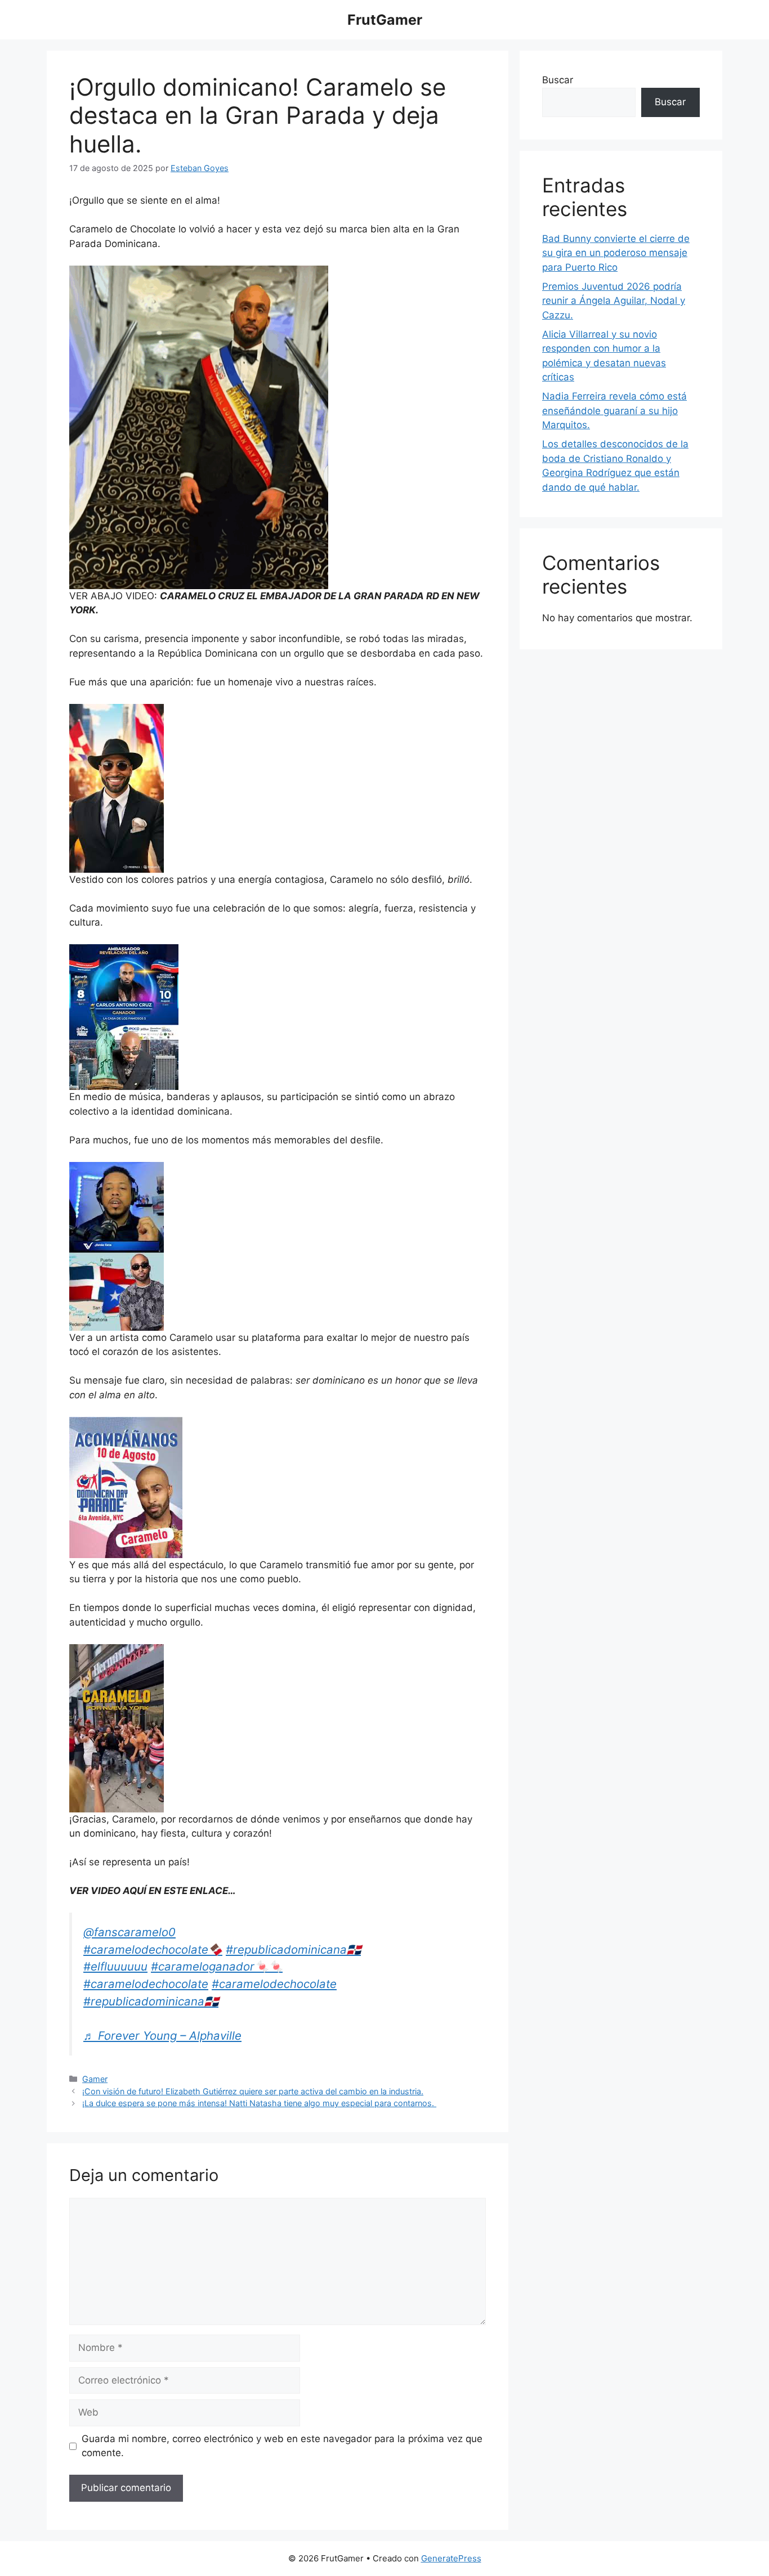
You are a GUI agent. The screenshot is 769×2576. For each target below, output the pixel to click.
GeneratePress (451, 2558)
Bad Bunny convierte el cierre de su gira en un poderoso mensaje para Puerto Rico (616, 253)
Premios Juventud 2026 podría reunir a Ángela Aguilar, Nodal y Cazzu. (614, 301)
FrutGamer (385, 20)
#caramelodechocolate (146, 1984)
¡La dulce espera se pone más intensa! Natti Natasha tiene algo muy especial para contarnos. (259, 2103)
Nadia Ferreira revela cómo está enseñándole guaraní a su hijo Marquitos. (614, 410)
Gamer (95, 2079)
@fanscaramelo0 (129, 1932)
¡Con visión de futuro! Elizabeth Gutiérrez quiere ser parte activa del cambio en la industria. (253, 2091)
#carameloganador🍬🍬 (217, 1966)
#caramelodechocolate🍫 (153, 1949)
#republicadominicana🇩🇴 (293, 1949)
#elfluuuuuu (115, 1966)
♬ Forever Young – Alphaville (162, 2036)
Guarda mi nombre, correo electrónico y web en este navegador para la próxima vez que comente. (282, 2446)
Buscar (558, 80)
